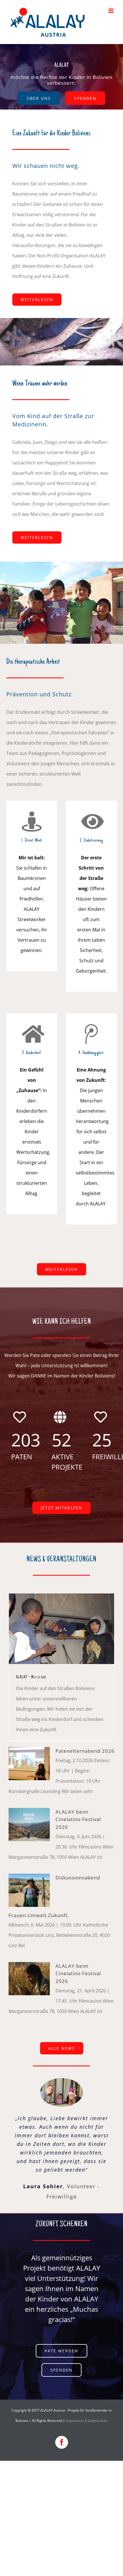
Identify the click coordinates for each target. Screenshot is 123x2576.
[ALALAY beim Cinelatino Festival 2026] (29, 1824)
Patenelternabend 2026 (85, 1751)
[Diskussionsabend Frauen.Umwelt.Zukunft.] (29, 1890)
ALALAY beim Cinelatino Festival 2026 (78, 1819)
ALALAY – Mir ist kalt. (31, 1677)
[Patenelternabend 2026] (29, 1764)
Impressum (75, 2421)
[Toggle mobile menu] (111, 11)
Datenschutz (98, 2421)
